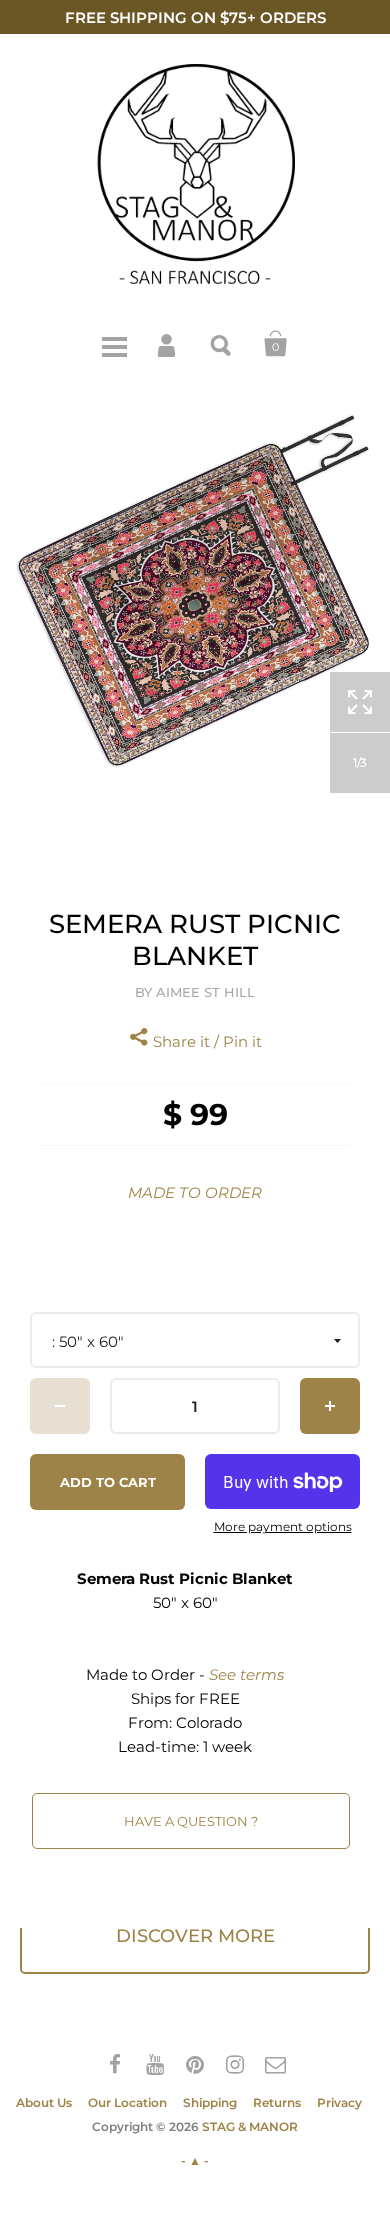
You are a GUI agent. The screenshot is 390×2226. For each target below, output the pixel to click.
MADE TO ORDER (195, 1192)
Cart (276, 344)
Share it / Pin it (205, 1041)
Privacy (339, 2102)
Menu (114, 344)
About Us (44, 2102)
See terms (246, 1674)
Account (168, 344)
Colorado (209, 1722)
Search (222, 344)
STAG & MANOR (250, 2126)
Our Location (127, 2102)
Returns (277, 2102)
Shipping (210, 2102)
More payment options (283, 1527)
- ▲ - (195, 2160)
